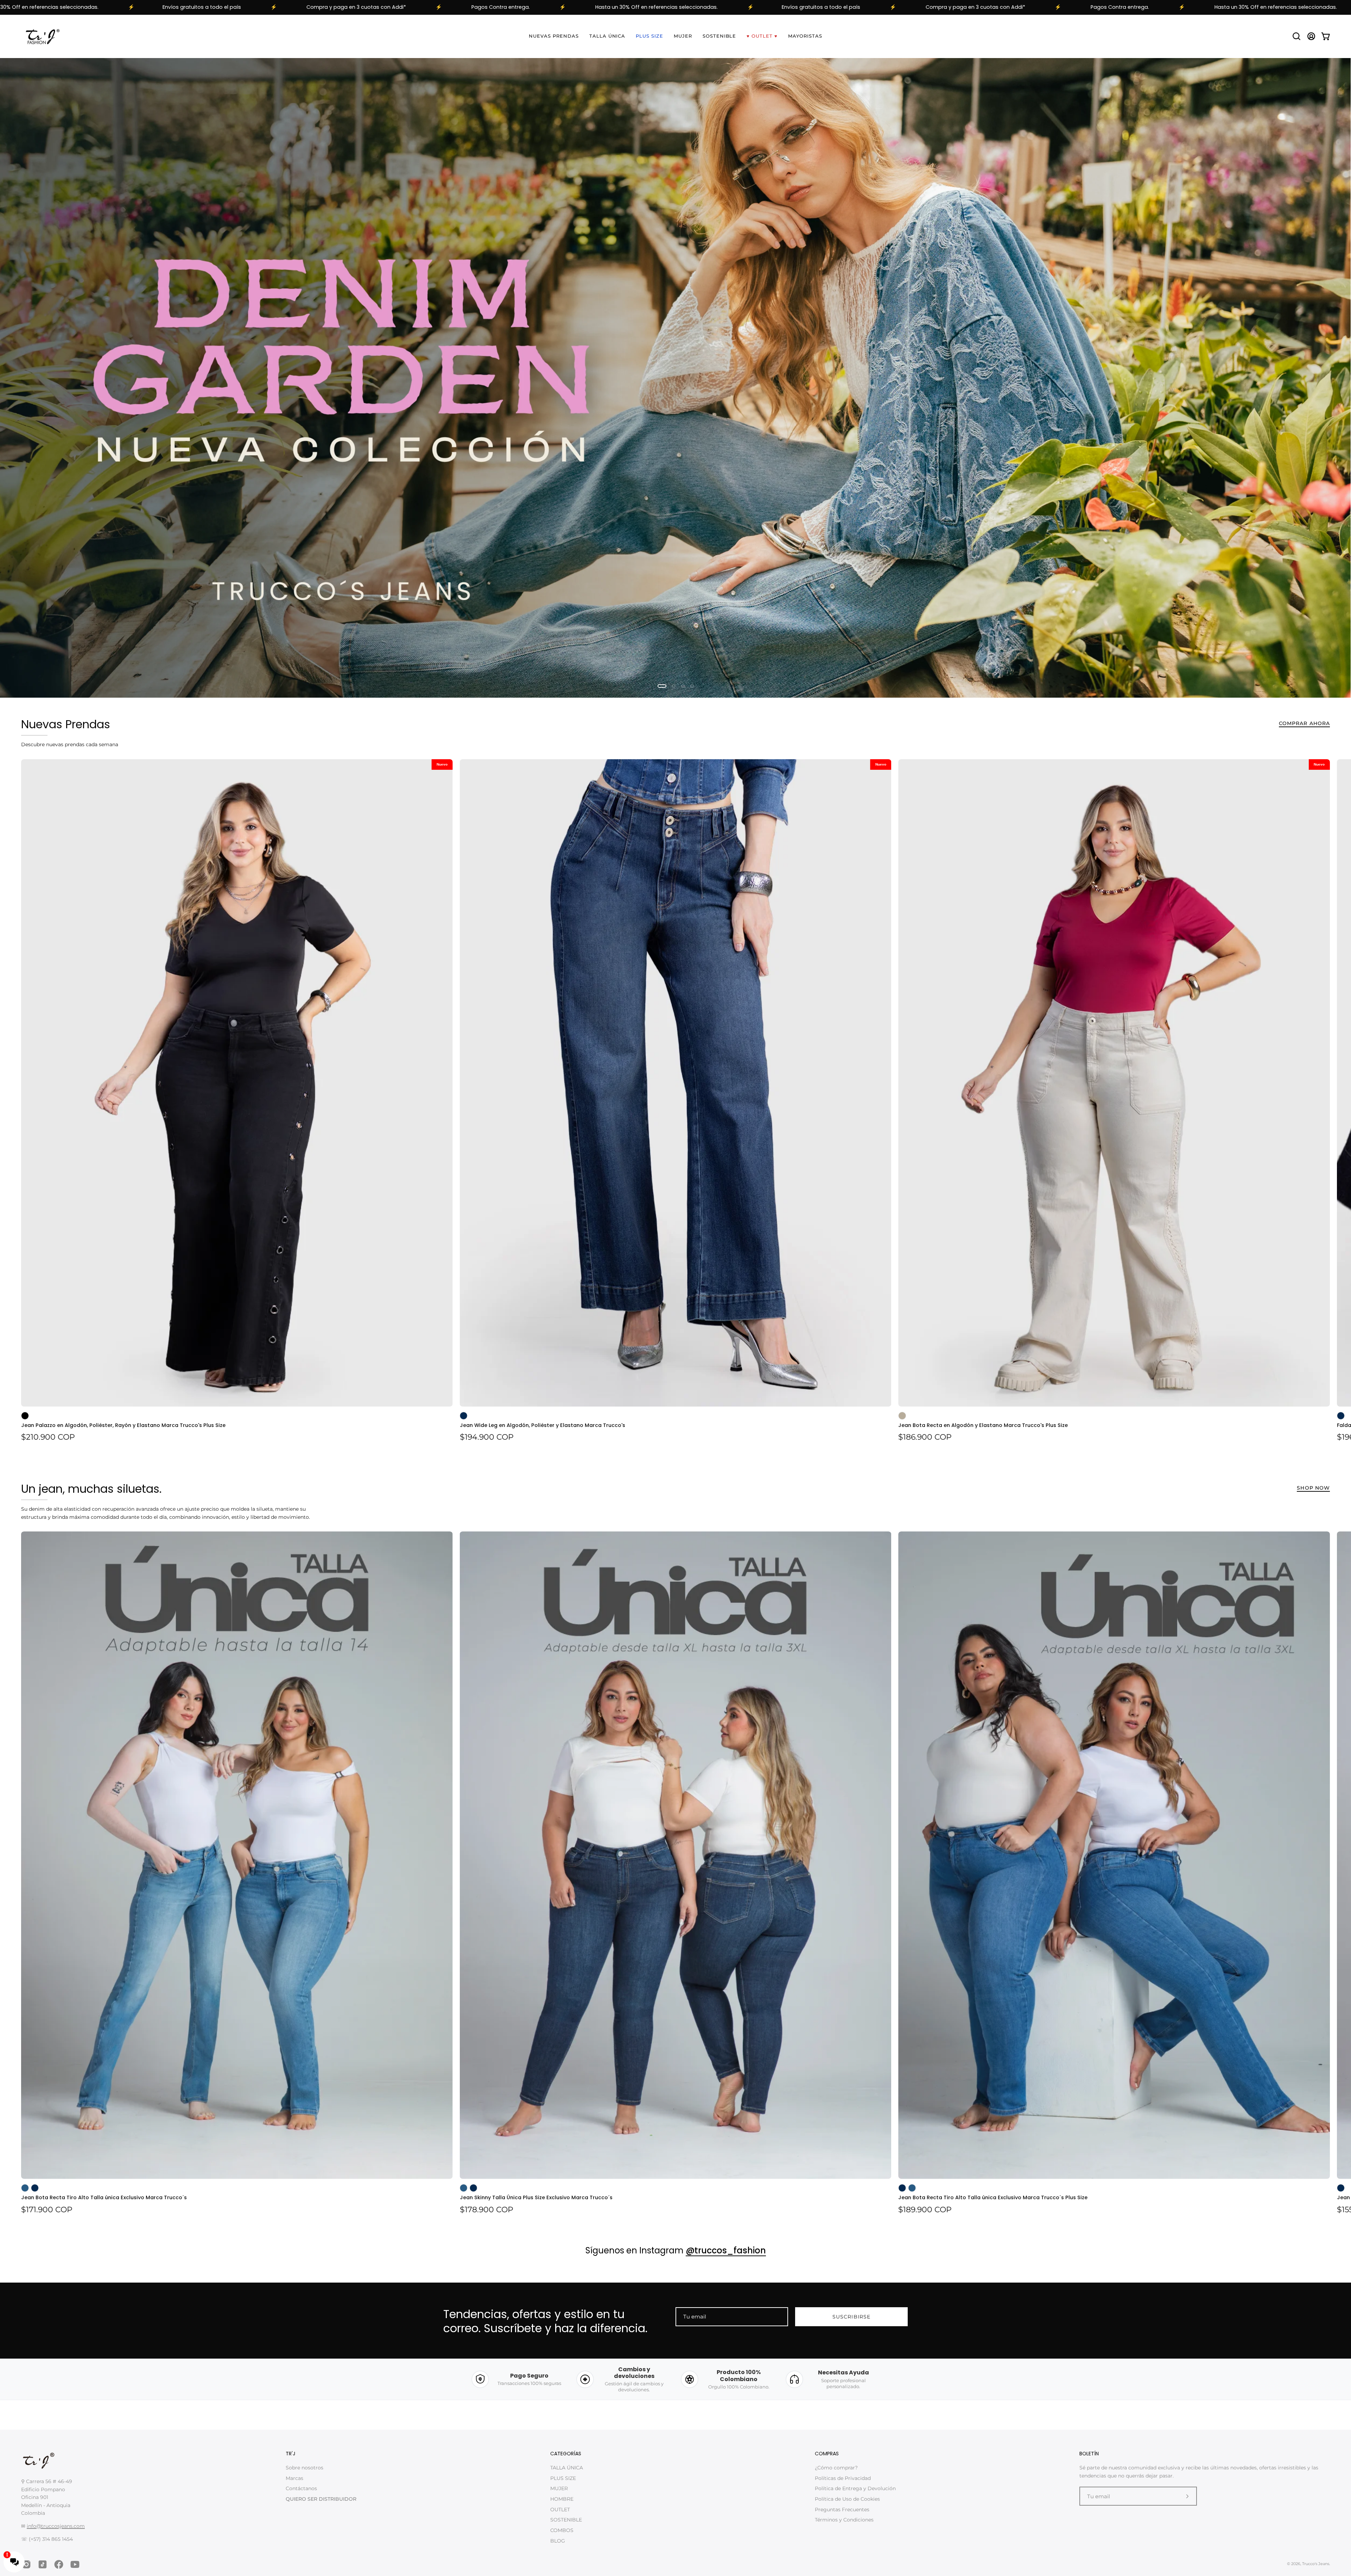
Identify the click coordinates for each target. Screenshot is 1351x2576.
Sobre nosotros (305, 2468)
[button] (1296, 36)
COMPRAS (827, 2454)
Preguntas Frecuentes (842, 2510)
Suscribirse (851, 2317)
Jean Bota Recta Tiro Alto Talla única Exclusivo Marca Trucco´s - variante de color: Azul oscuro (35, 2188)
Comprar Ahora (1304, 724)
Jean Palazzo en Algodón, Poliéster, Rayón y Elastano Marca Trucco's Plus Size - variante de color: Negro (25, 1416)
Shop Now (1313, 1488)
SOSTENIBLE (566, 2520)
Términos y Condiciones (844, 2520)
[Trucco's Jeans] (42, 36)
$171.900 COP (47, 2210)
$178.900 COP (487, 2210)
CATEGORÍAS (566, 2454)
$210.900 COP (48, 1438)
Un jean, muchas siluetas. (91, 1489)
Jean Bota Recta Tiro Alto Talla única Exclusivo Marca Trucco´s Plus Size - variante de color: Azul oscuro (902, 2188)
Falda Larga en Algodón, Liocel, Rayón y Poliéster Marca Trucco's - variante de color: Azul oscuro (1341, 1416)
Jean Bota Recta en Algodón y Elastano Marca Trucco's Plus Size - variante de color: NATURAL (902, 1416)
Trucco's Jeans (1316, 2564)
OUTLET (560, 2510)
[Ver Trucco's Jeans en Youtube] (75, 2564)
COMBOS (562, 2530)
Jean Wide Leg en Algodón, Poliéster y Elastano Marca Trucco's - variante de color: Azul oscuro (464, 1416)
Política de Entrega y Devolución (855, 2489)
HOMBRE (562, 2499)
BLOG (558, 2541)
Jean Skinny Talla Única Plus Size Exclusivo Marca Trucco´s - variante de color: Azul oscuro (474, 2188)
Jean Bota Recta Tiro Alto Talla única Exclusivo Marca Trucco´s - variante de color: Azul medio (25, 2188)
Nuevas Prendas (66, 725)
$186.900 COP (925, 1438)
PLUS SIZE (563, 2478)
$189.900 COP (925, 2210)
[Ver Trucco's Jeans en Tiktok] (43, 2564)
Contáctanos (301, 2489)
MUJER (559, 2489)
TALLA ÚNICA (567, 2468)
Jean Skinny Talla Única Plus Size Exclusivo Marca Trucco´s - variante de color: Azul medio (464, 2188)
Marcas (294, 2478)
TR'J (291, 2454)
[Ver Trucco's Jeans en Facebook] (59, 2564)
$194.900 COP (487, 1438)
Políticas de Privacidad (843, 2478)
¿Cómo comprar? (836, 2468)
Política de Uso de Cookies (847, 2499)
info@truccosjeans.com (56, 2526)
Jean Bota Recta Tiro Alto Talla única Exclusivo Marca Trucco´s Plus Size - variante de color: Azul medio (912, 2188)
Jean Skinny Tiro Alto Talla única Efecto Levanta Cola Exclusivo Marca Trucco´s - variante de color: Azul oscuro (1341, 2188)
